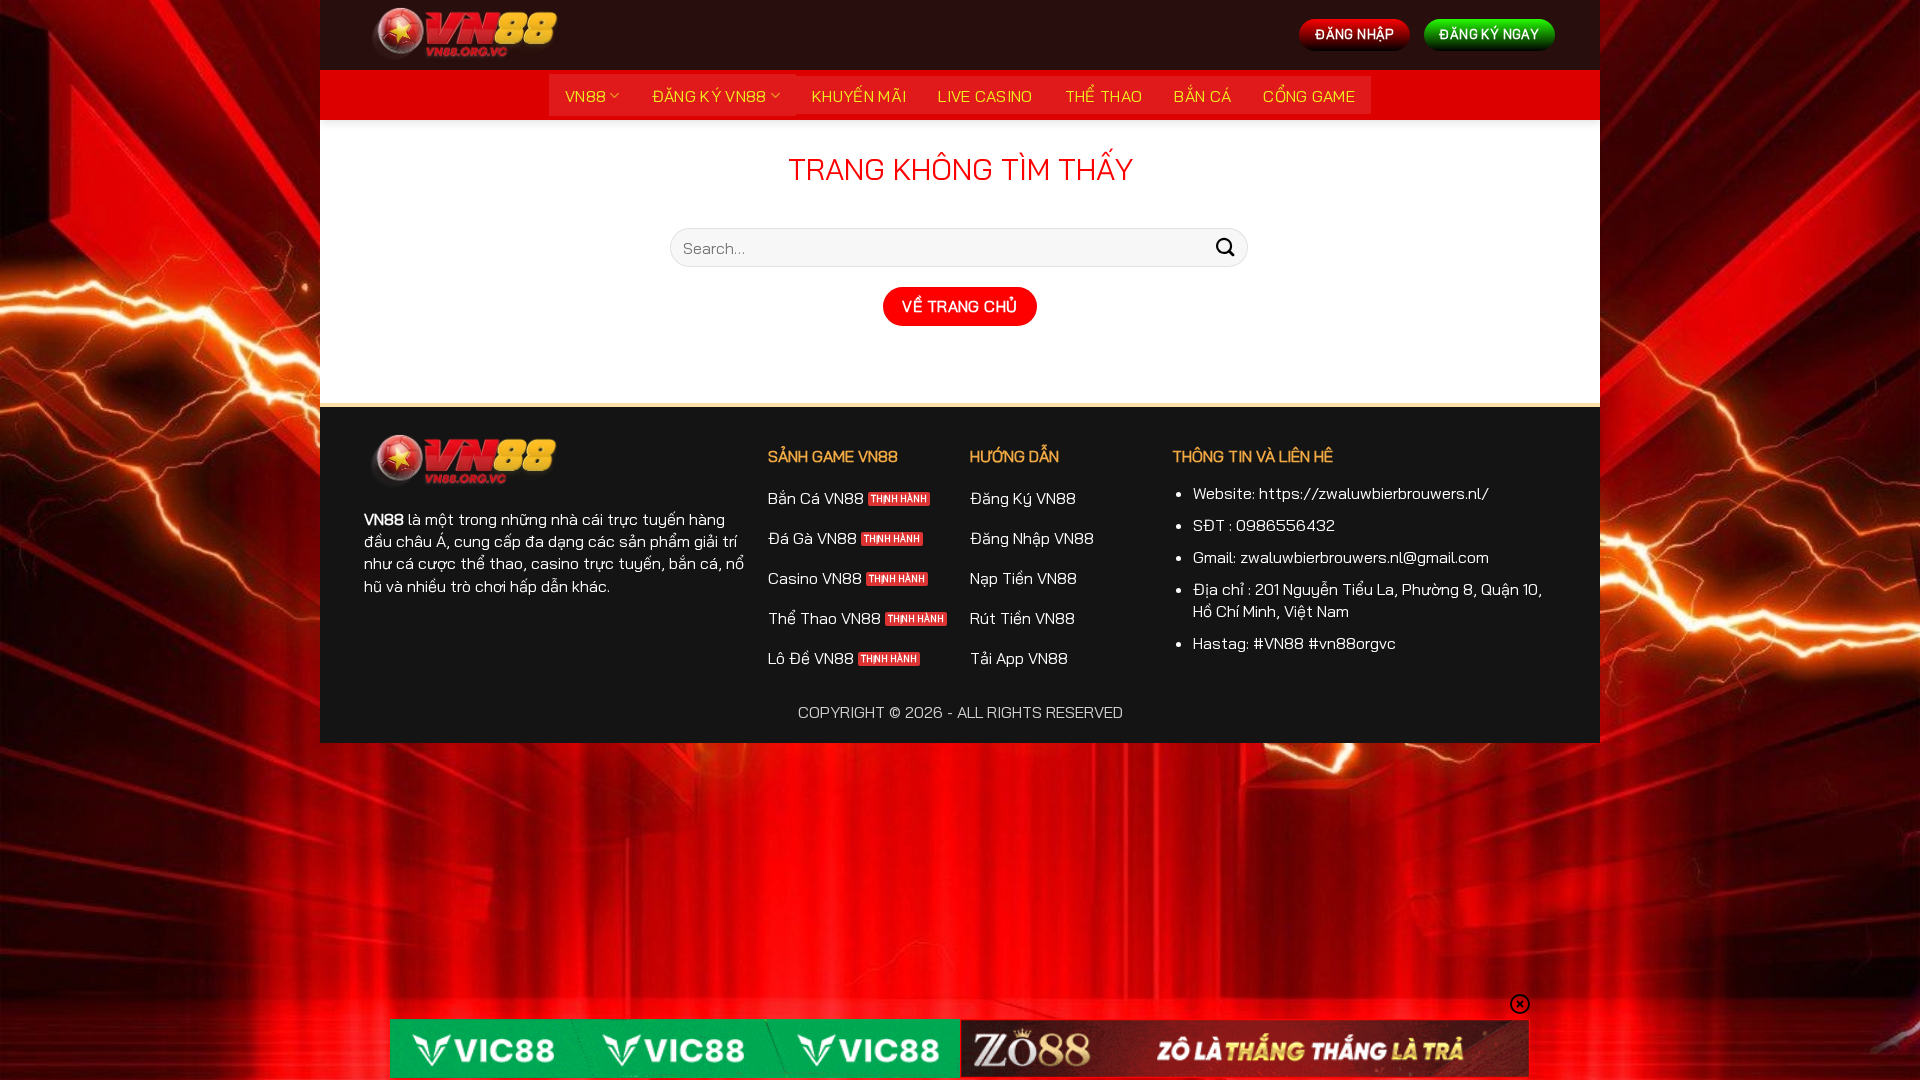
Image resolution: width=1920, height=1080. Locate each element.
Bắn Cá (1202, 96)
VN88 (585, 96)
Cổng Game (1309, 96)
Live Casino (985, 96)
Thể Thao (1104, 96)
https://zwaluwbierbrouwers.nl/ (1374, 493)
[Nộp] (1226, 247)
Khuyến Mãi (859, 96)
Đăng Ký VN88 (709, 96)
